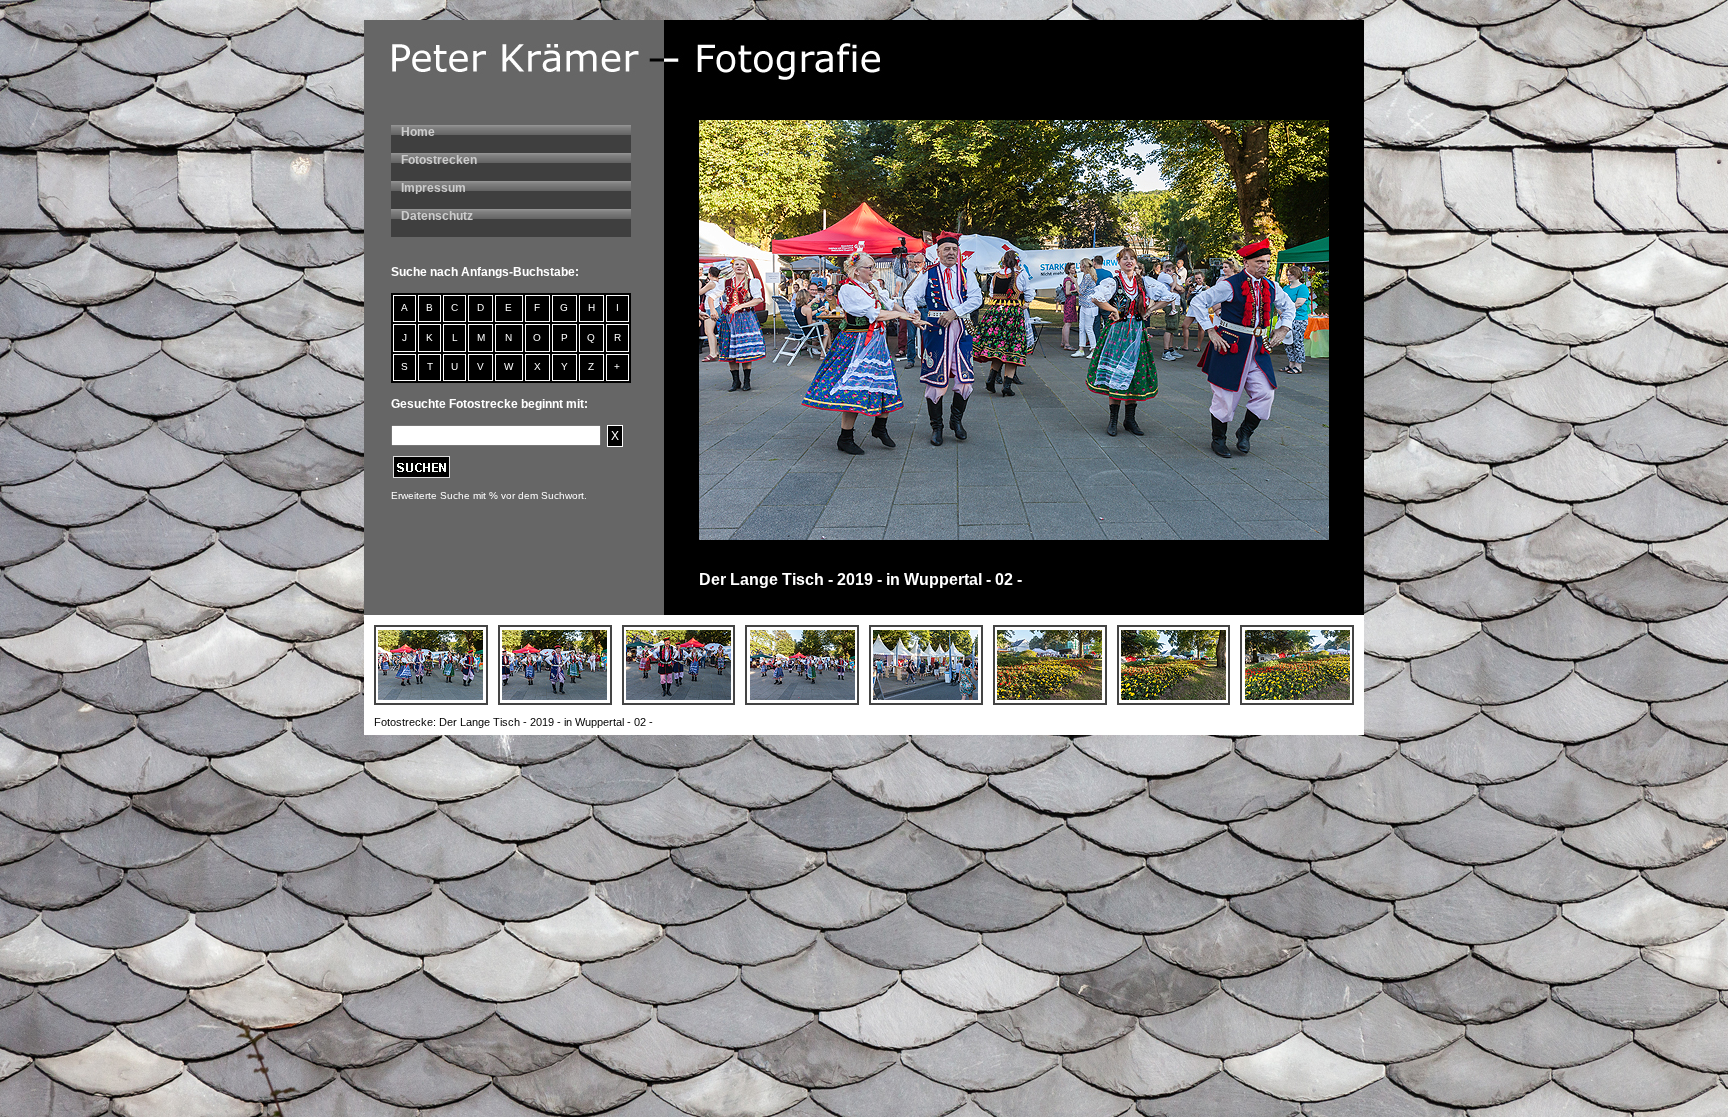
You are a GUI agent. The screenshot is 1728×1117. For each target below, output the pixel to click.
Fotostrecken (439, 160)
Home (418, 132)
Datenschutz (437, 216)
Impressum (433, 188)
